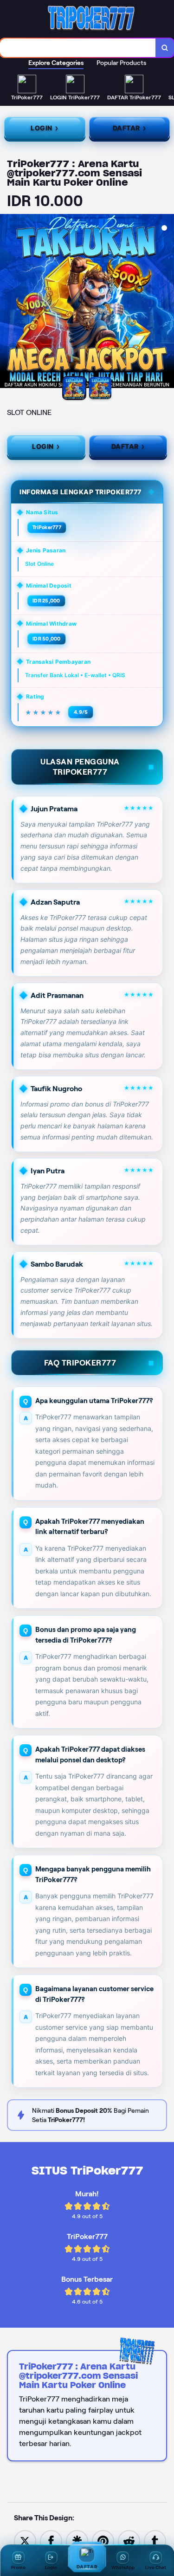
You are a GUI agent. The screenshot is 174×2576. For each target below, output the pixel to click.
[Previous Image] (7, 303)
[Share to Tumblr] (155, 2540)
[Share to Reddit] (129, 2540)
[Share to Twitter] (25, 2540)
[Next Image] (167, 303)
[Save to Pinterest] (103, 2540)
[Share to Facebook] (51, 2540)
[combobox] (78, 48)
